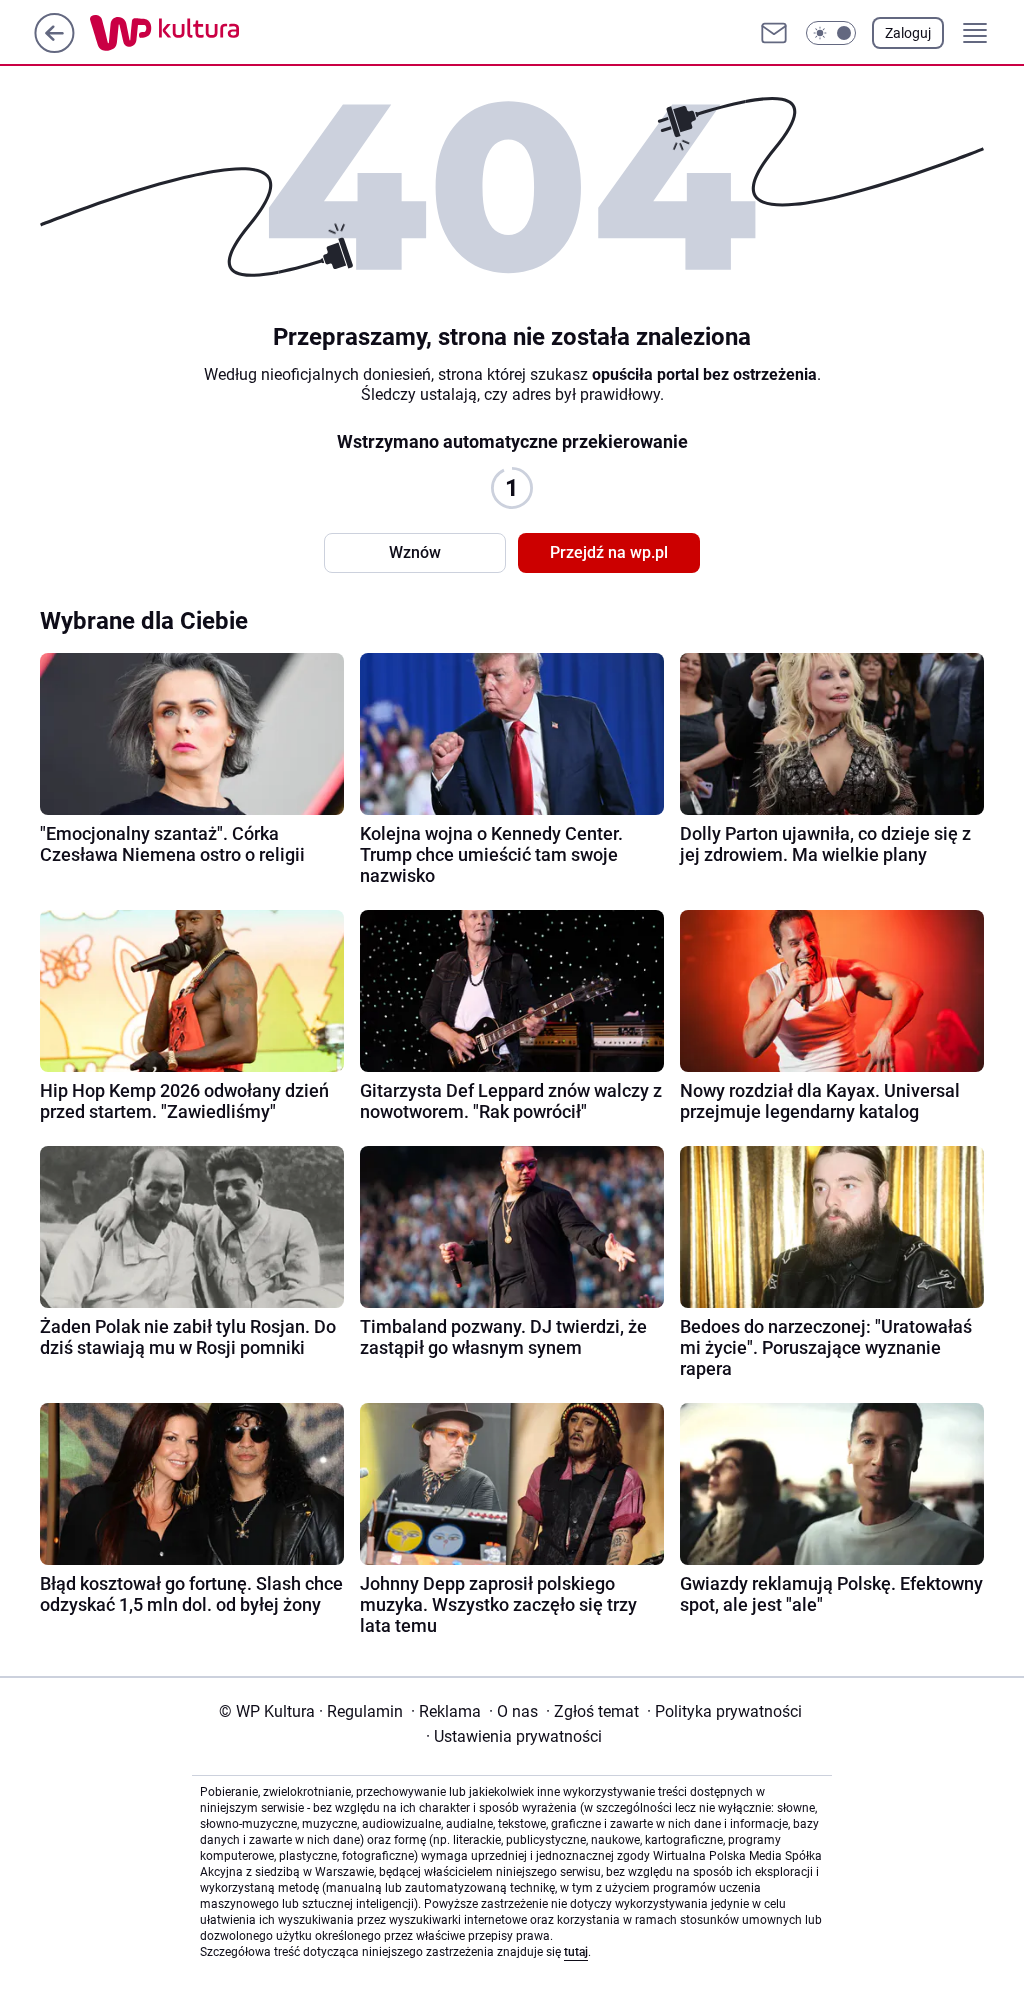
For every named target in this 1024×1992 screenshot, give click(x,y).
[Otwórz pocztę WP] (774, 33)
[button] (831, 33)
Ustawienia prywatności (514, 1736)
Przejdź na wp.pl (609, 552)
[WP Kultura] (209, 33)
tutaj (576, 1952)
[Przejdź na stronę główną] (54, 47)
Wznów (415, 552)
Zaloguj (908, 33)
